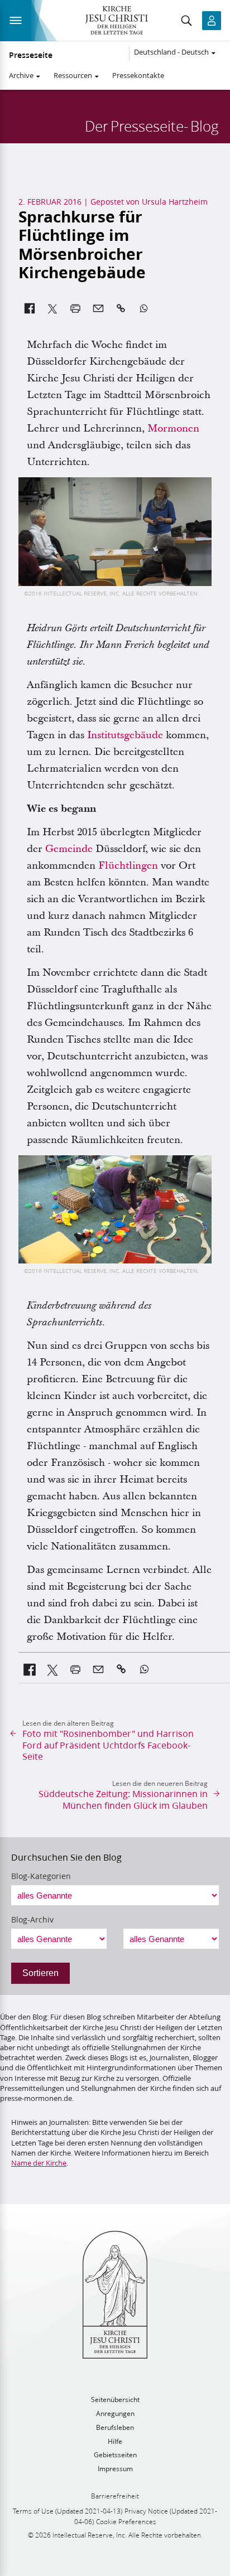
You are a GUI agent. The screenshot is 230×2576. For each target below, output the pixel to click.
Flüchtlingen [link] (128, 866)
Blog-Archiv (32, 1920)
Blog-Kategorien (41, 1876)
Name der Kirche (39, 2163)
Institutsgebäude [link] (125, 735)
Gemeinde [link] (69, 849)
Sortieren (40, 1973)
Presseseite (31, 55)
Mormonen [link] (173, 428)
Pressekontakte (138, 75)
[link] (30, 1669)
